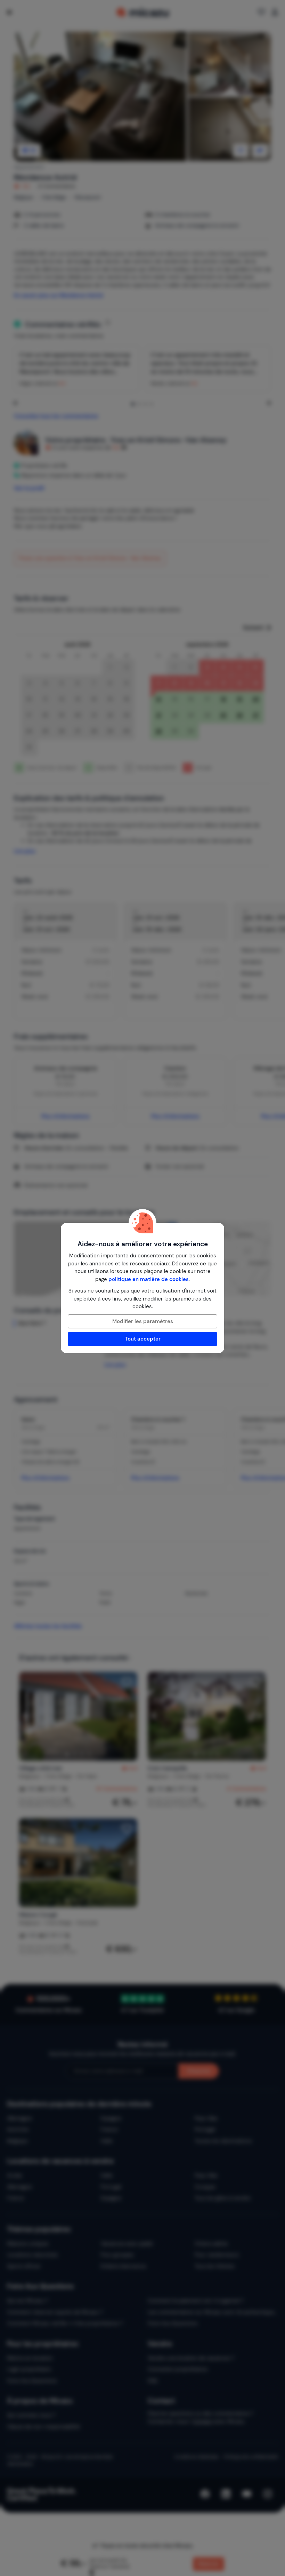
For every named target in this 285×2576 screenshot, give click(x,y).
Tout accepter (143, 1339)
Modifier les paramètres (143, 1321)
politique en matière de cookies (149, 1279)
